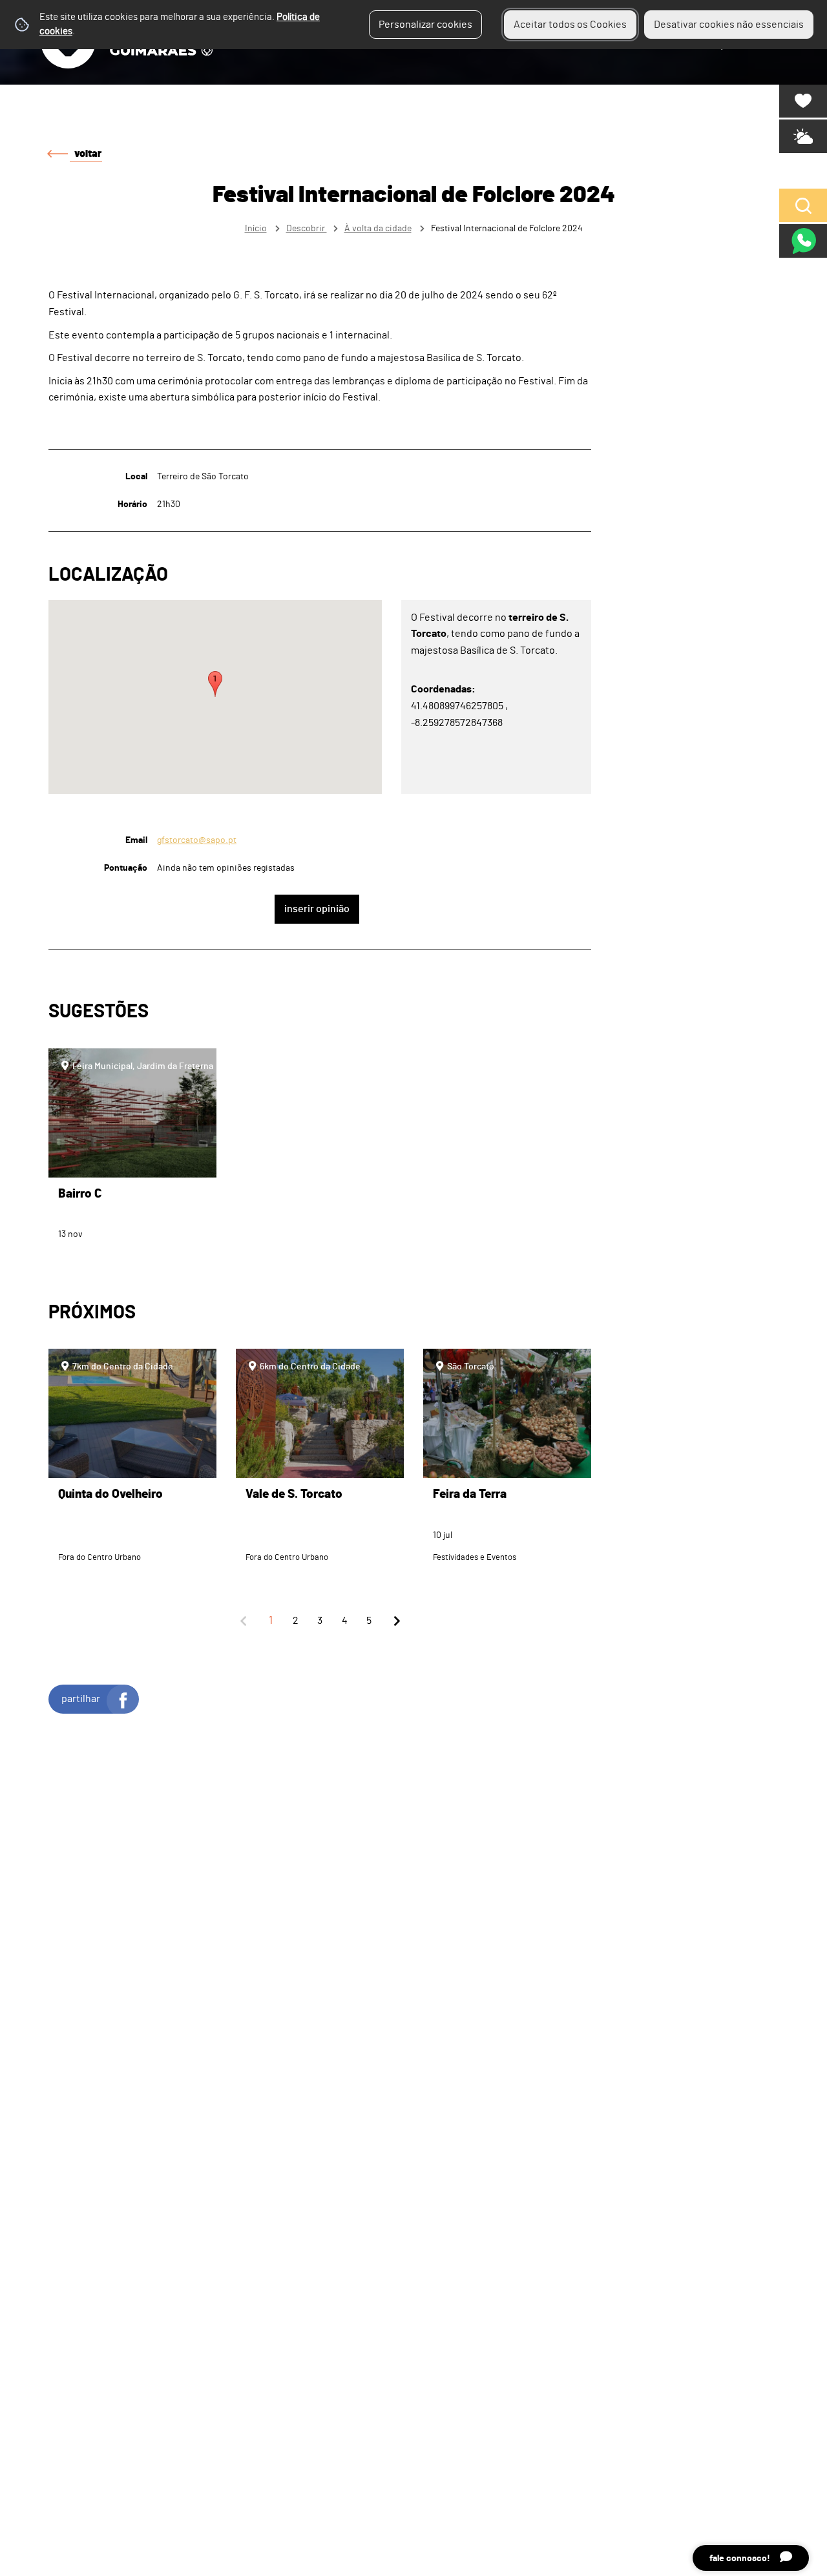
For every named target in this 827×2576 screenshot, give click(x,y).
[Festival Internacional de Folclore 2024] (413, 1288)
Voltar (88, 154)
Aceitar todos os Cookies (570, 25)
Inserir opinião (317, 909)
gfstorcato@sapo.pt (197, 840)
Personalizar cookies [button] (425, 25)
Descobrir (307, 228)
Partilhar (81, 1699)
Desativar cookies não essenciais (729, 25)
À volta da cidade (378, 228)
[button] (215, 684)
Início (256, 228)
